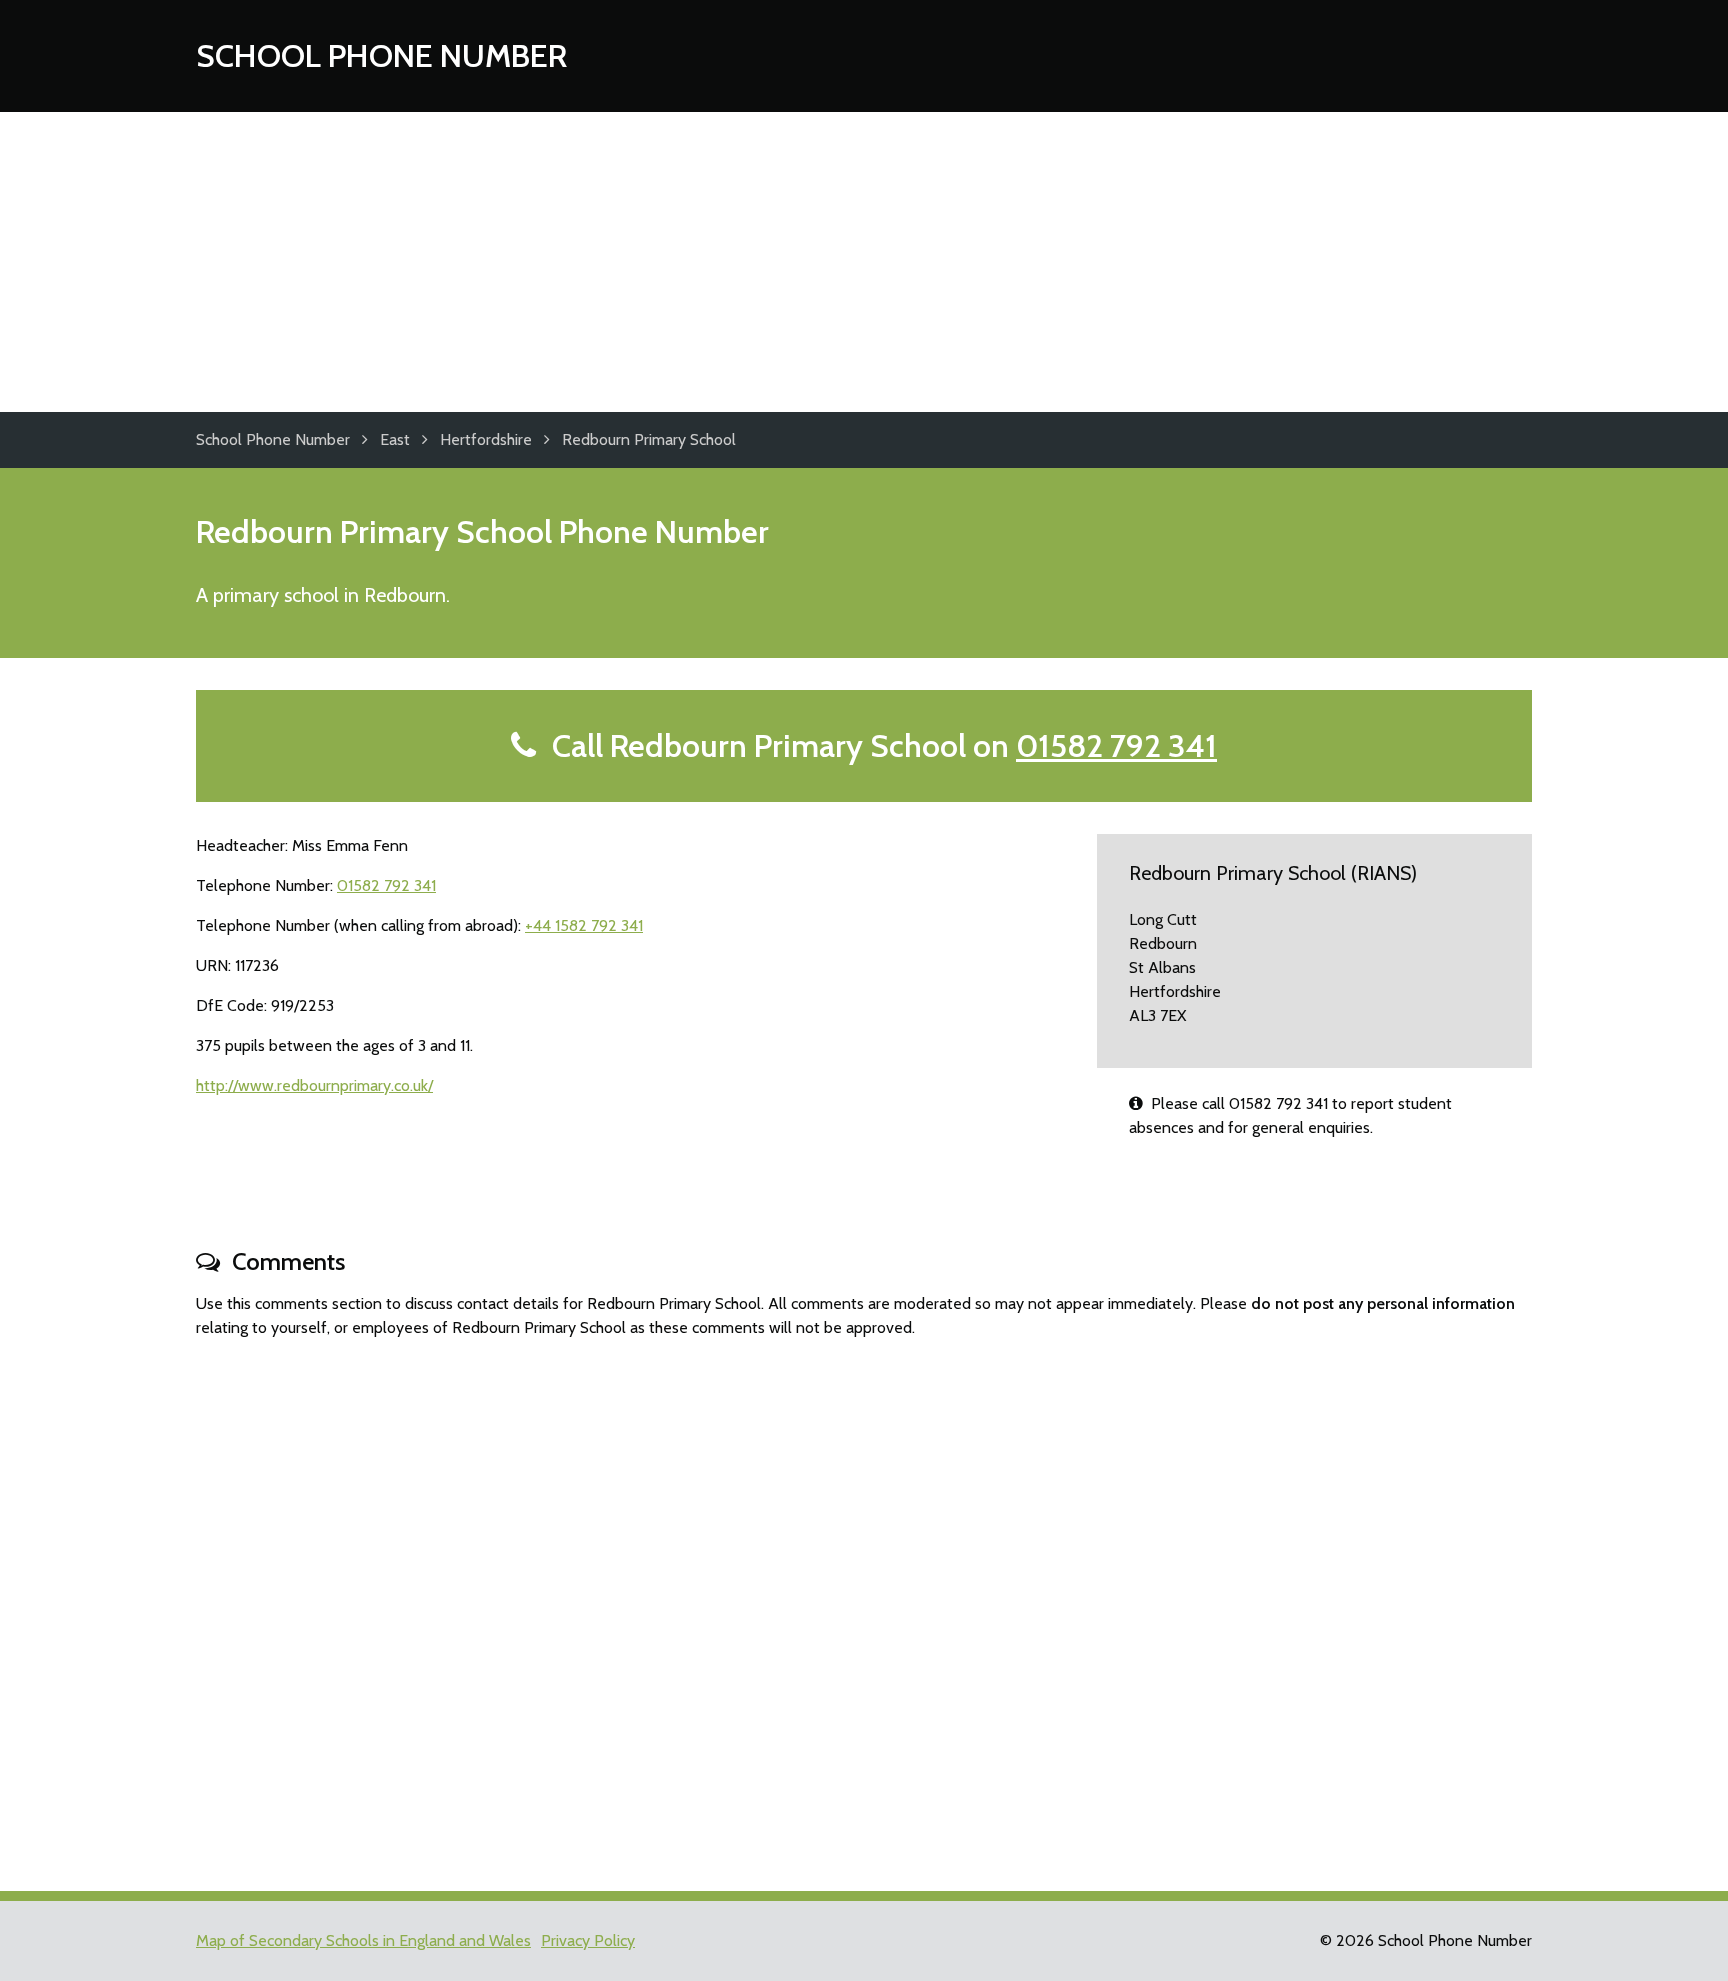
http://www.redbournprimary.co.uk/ (314, 1085)
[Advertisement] (864, 262)
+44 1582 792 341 (584, 925)
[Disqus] (864, 1606)
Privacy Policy (588, 1940)
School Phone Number (381, 55)
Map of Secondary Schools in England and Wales (363, 1940)
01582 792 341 (1116, 745)
